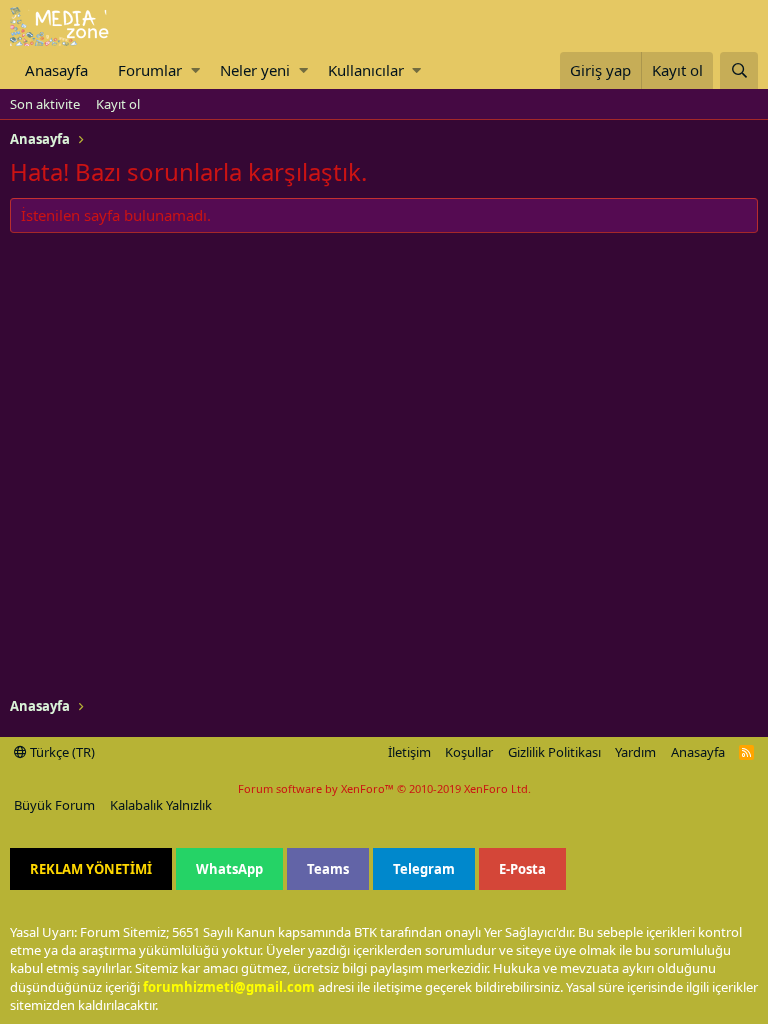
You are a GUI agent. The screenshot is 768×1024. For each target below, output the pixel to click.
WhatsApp (229, 869)
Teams (328, 869)
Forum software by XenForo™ (384, 788)
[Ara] (739, 70)
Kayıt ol (118, 104)
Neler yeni (255, 70)
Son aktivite (45, 104)
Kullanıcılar (366, 70)
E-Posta (522, 869)
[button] (195, 70)
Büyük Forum (54, 805)
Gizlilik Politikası (554, 752)
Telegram (424, 869)
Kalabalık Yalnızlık (161, 805)
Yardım (635, 752)
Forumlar (150, 70)
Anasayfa (56, 70)
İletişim (409, 752)
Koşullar (469, 752)
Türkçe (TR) (61, 752)
